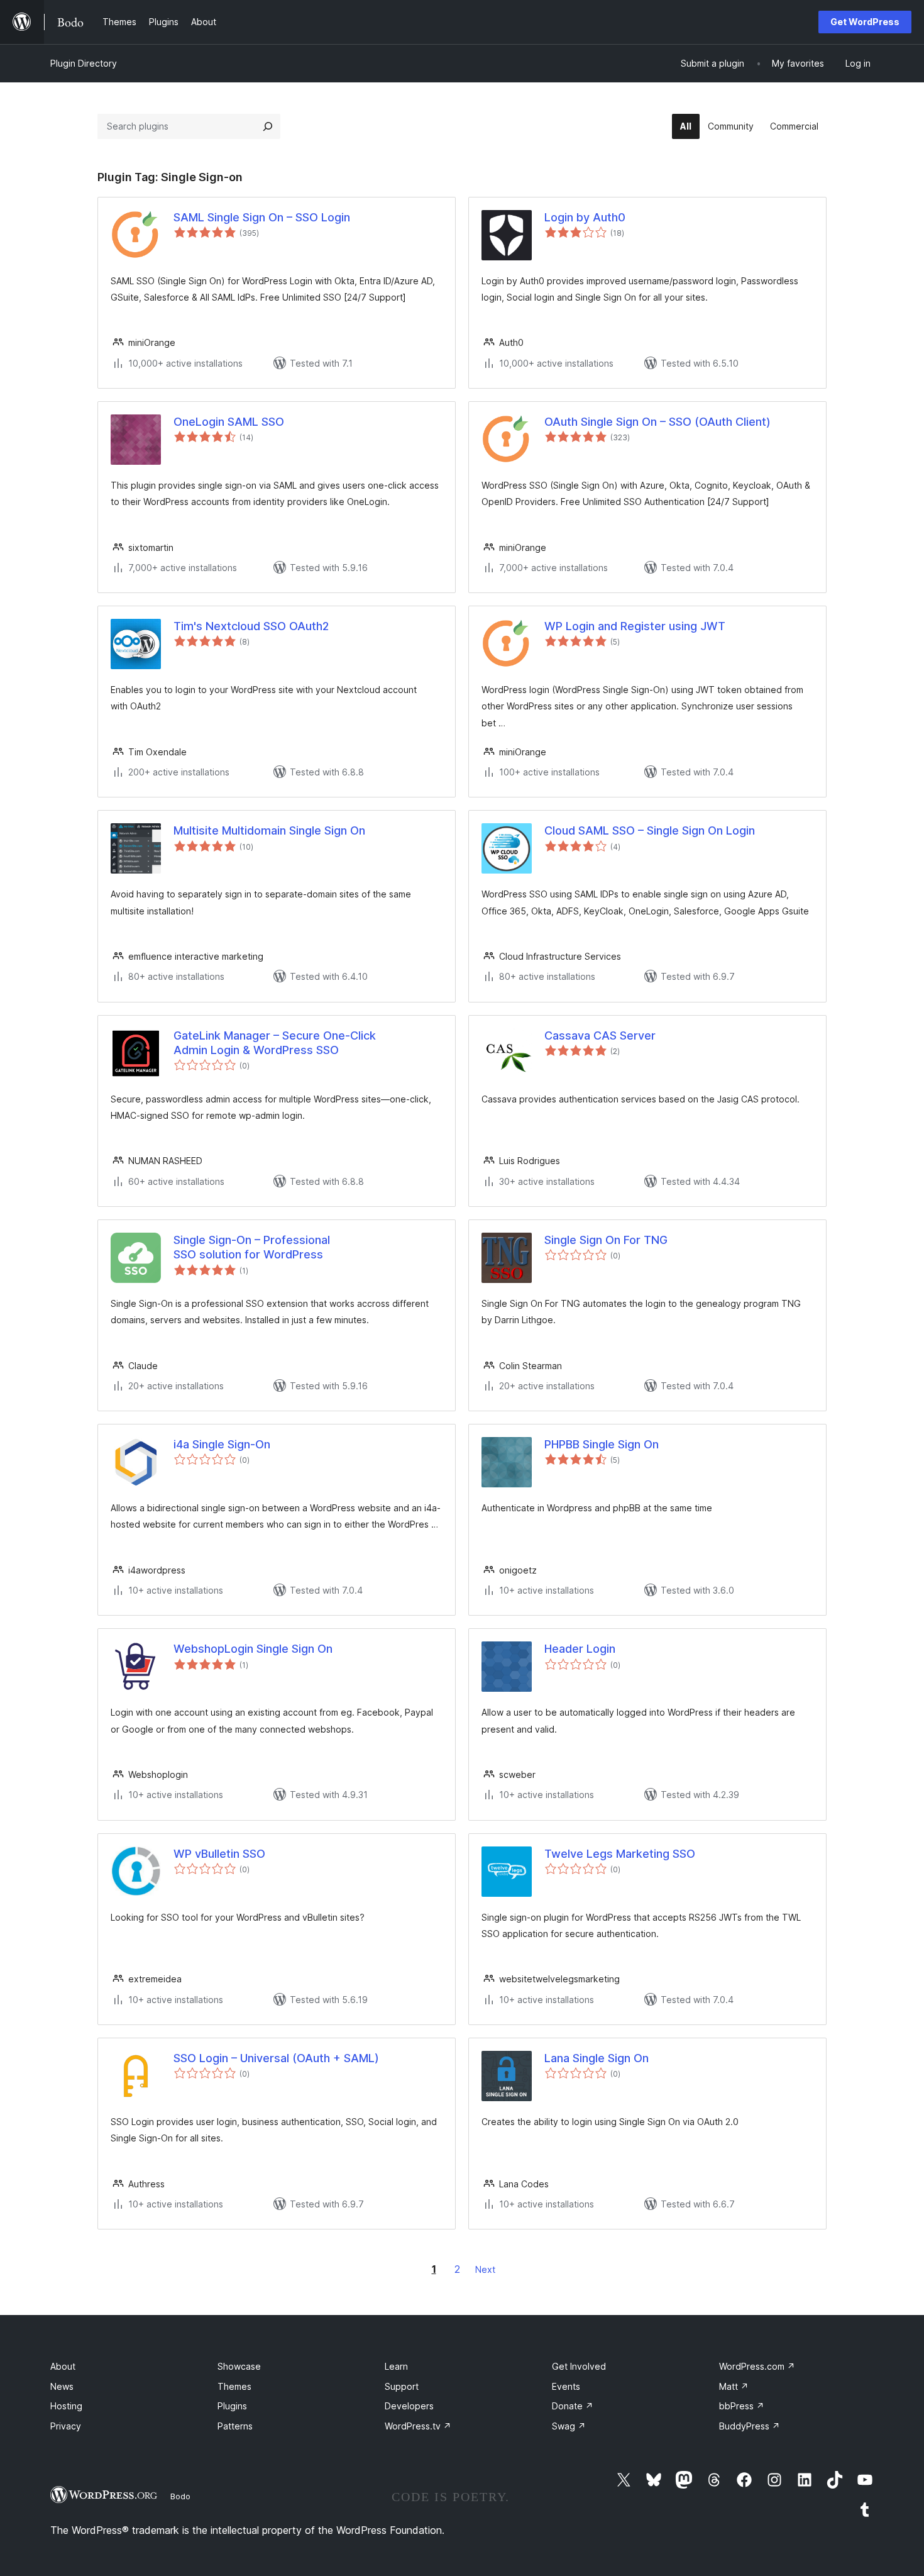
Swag (569, 2426)
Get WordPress (865, 22)
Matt (734, 2386)
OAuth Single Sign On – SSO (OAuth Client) (657, 422)
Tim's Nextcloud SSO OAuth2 (251, 626)
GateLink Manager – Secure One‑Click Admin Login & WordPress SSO (275, 1043)
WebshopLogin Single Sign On (253, 1649)
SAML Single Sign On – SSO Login (262, 217)
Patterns (235, 2426)
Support (402, 2386)
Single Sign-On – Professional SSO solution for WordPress (252, 1247)
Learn (396, 2366)
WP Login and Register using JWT (635, 626)
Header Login (580, 1649)
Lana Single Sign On (597, 2058)
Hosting (66, 2406)
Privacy (66, 2426)
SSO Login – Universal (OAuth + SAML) (276, 2058)
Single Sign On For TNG (606, 1240)
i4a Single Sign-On (222, 1444)
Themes (234, 2386)
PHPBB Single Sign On (602, 1444)
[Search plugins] (268, 126)
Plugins (232, 2406)
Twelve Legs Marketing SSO (620, 1854)
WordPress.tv (418, 2426)
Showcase (239, 2366)
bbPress (742, 2406)
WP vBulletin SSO (219, 1854)
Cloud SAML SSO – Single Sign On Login (650, 830)
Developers (409, 2406)
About (63, 2366)
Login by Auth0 (585, 217)
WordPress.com (757, 2366)
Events (566, 2386)
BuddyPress (750, 2426)
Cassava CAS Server (600, 1035)
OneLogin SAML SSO (229, 422)
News (62, 2386)
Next (485, 2269)
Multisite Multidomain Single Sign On (269, 830)
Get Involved (579, 2366)
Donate (573, 2406)
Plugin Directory (84, 63)
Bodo (180, 2496)
